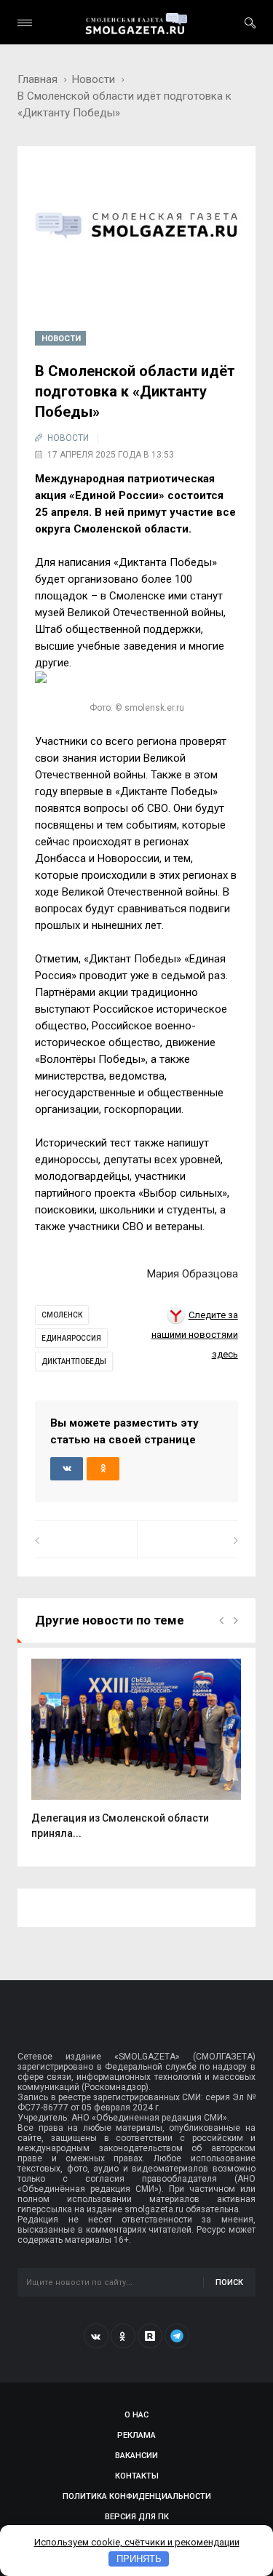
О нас (136, 2415)
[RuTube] (150, 2336)
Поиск (229, 2282)
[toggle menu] (25, 23)
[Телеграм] (177, 2336)
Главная (37, 79)
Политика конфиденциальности (137, 2496)
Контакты (137, 2476)
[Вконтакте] (96, 2336)
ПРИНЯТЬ (139, 2559)
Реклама (136, 2435)
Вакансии (136, 2456)
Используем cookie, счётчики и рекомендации (137, 2542)
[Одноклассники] (123, 2336)
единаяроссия (71, 1338)
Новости (94, 79)
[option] (136, 1757)
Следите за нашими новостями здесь (195, 1335)
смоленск (62, 1315)
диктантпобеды (74, 1361)
